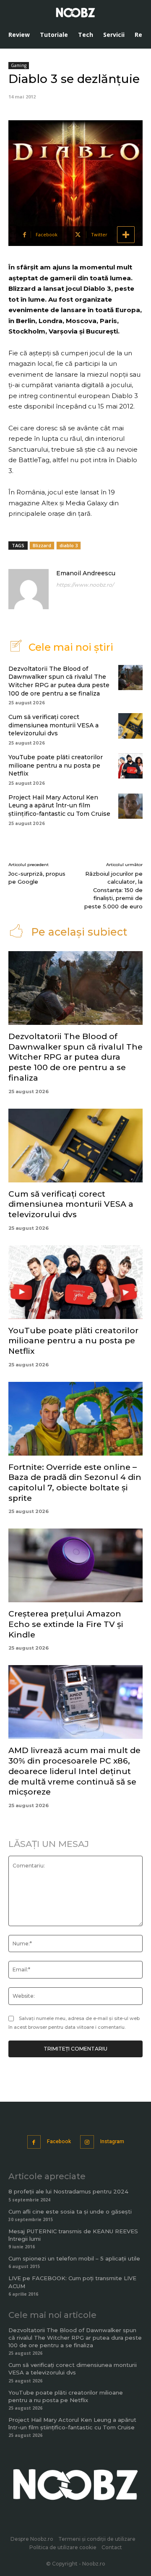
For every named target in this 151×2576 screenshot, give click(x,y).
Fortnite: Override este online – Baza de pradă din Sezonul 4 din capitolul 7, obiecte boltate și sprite (75, 1483)
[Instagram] (87, 2142)
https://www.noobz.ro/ (85, 585)
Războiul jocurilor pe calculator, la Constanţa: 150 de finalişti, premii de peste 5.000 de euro (113, 890)
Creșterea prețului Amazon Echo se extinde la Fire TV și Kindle (66, 1624)
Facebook (59, 2141)
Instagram (112, 2141)
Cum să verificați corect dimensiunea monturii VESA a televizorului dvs (53, 725)
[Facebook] (34, 2142)
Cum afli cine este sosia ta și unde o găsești (70, 2211)
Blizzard (42, 545)
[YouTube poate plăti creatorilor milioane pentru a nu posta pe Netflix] (130, 766)
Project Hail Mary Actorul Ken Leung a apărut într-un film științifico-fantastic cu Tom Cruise (59, 806)
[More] (126, 235)
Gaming (19, 65)
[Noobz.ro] (75, 13)
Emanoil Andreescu (86, 573)
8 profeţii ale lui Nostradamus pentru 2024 (68, 2191)
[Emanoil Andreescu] (29, 589)
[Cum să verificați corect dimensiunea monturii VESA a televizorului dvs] (130, 726)
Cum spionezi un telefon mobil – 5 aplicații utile (74, 2258)
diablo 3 (69, 545)
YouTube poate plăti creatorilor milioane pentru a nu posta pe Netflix (56, 765)
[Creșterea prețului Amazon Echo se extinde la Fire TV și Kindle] (75, 1565)
